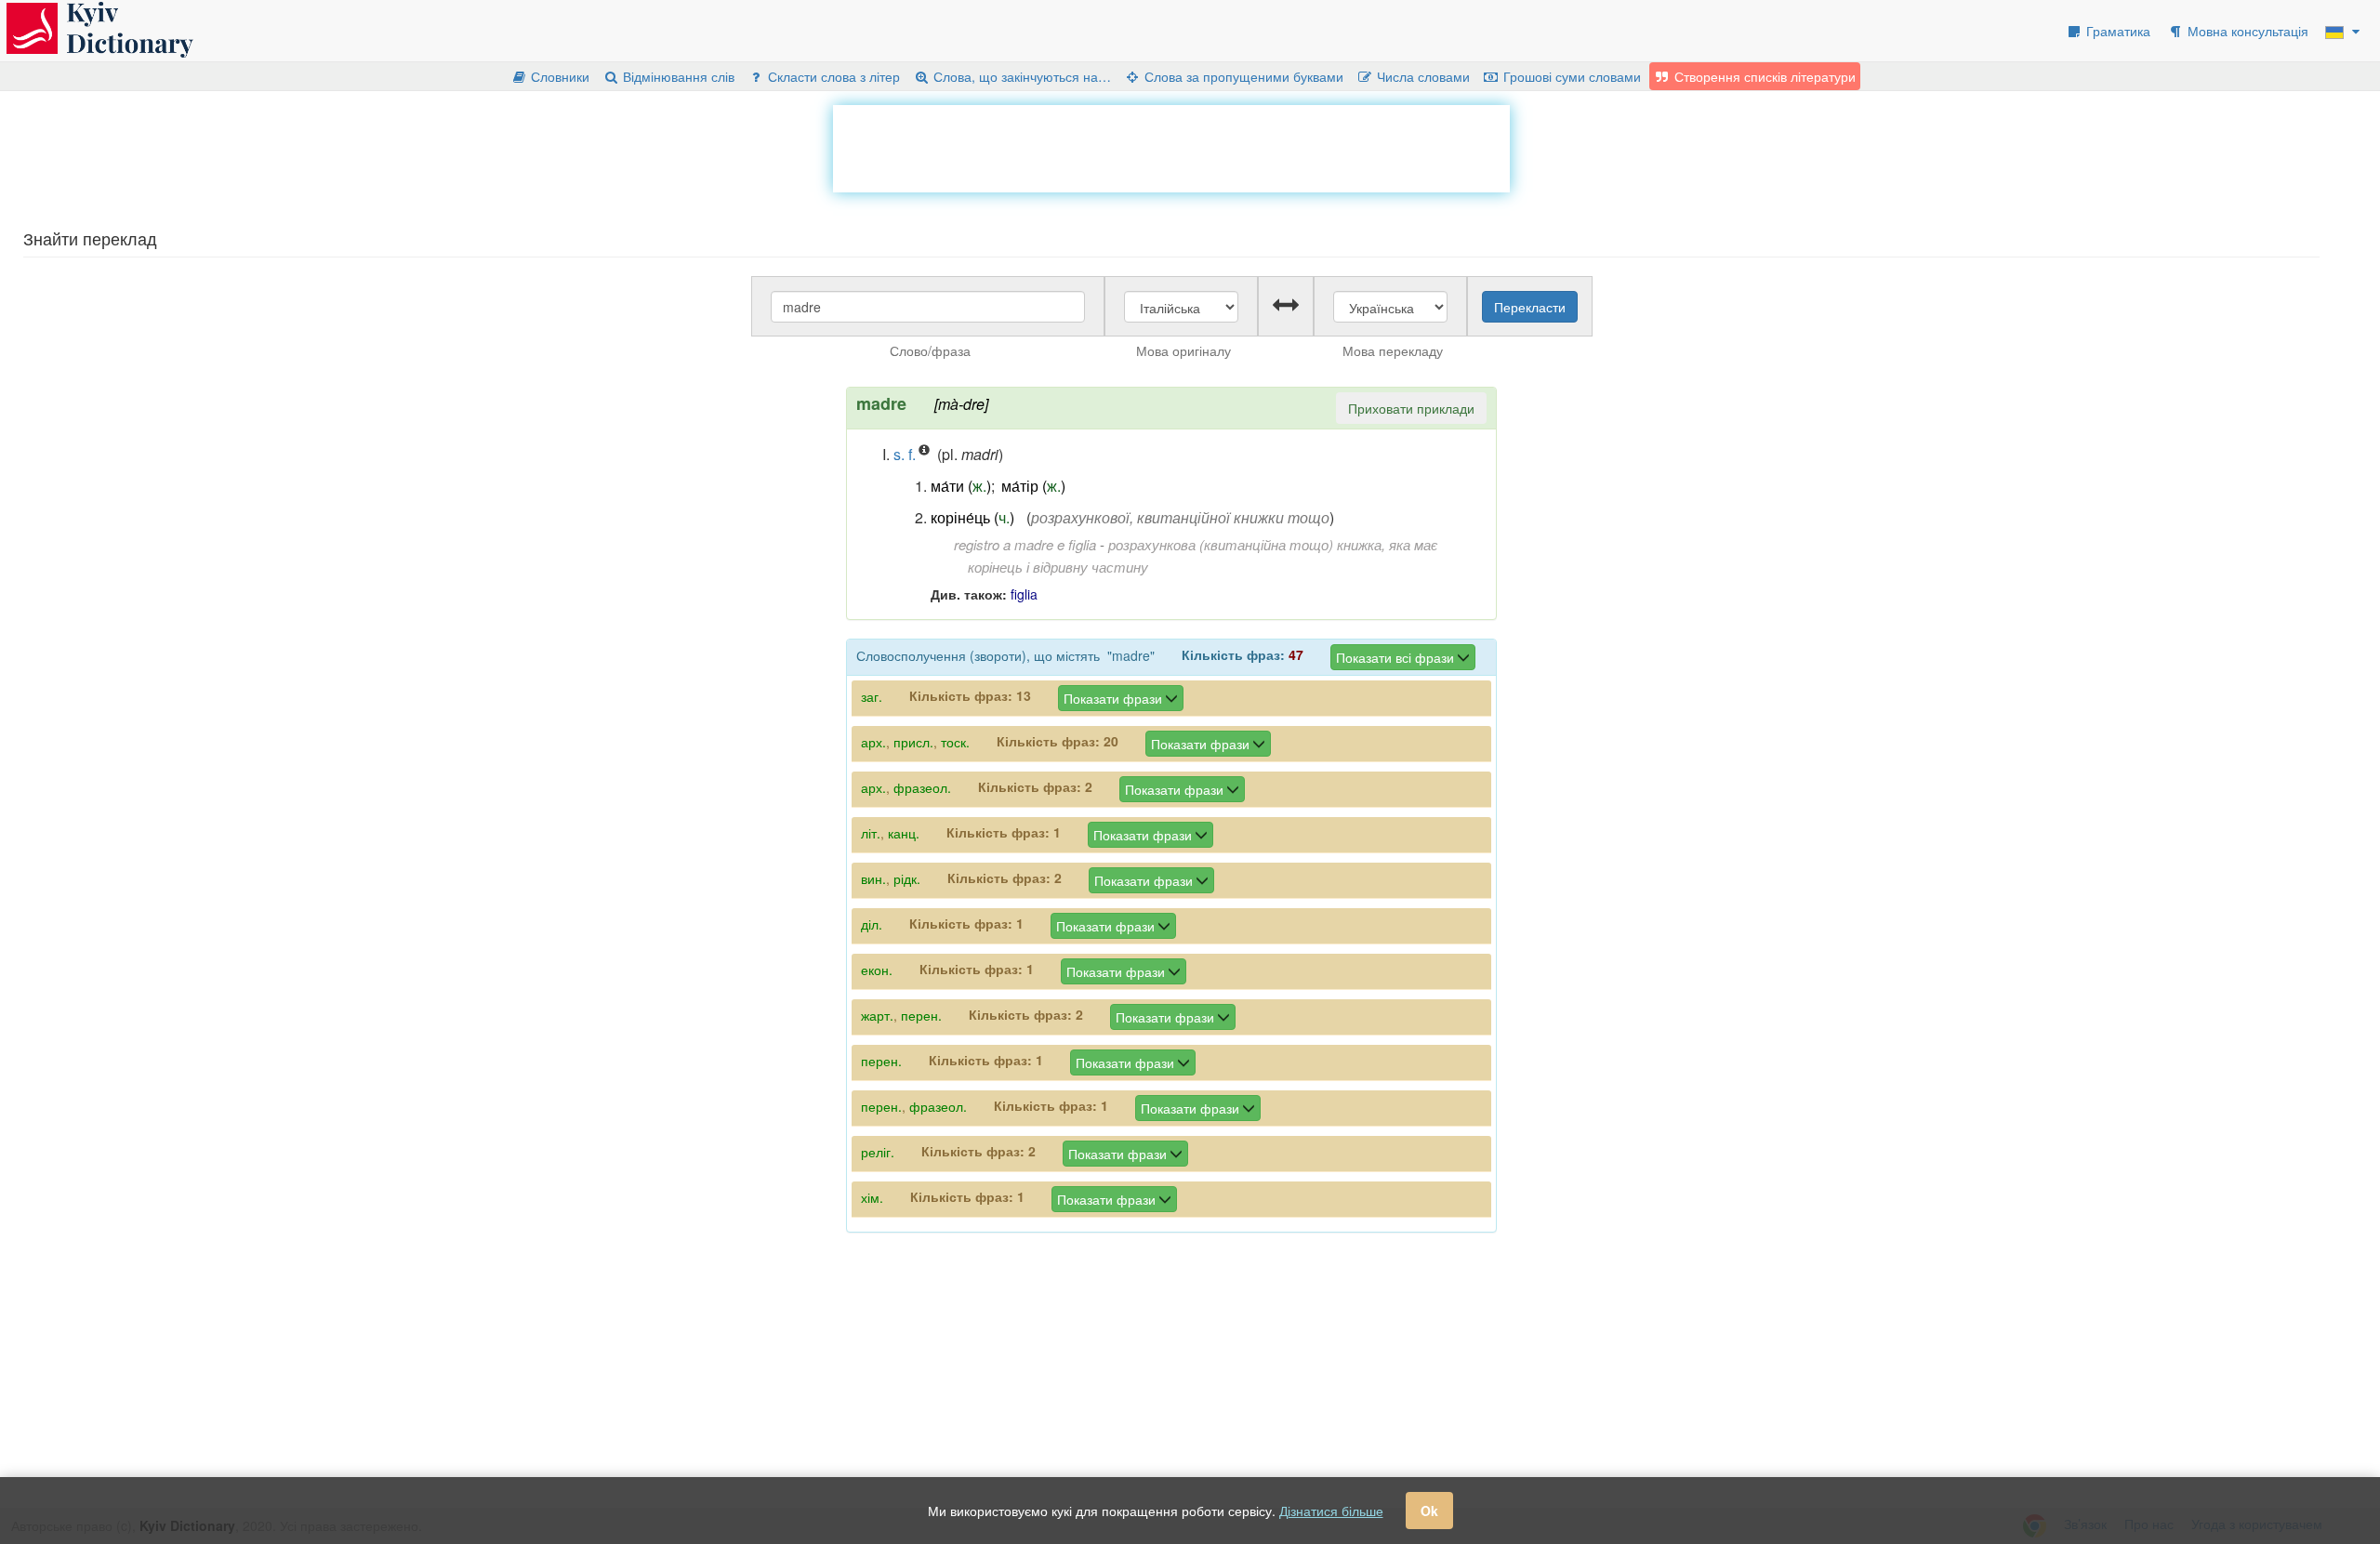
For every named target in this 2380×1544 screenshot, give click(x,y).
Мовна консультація (2246, 31)
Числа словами (1421, 76)
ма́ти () (961, 486)
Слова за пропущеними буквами (1242, 76)
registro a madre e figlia (1025, 544)
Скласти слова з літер (832, 76)
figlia (1024, 594)
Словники (558, 76)
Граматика (2116, 31)
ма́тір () (1033, 486)
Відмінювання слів (677, 76)
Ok (1429, 1511)
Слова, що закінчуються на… (1020, 76)
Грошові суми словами (1570, 76)
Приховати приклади (1411, 408)
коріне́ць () (972, 517)
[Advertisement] (1171, 147)
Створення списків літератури (1763, 76)
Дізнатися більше (1331, 1511)
